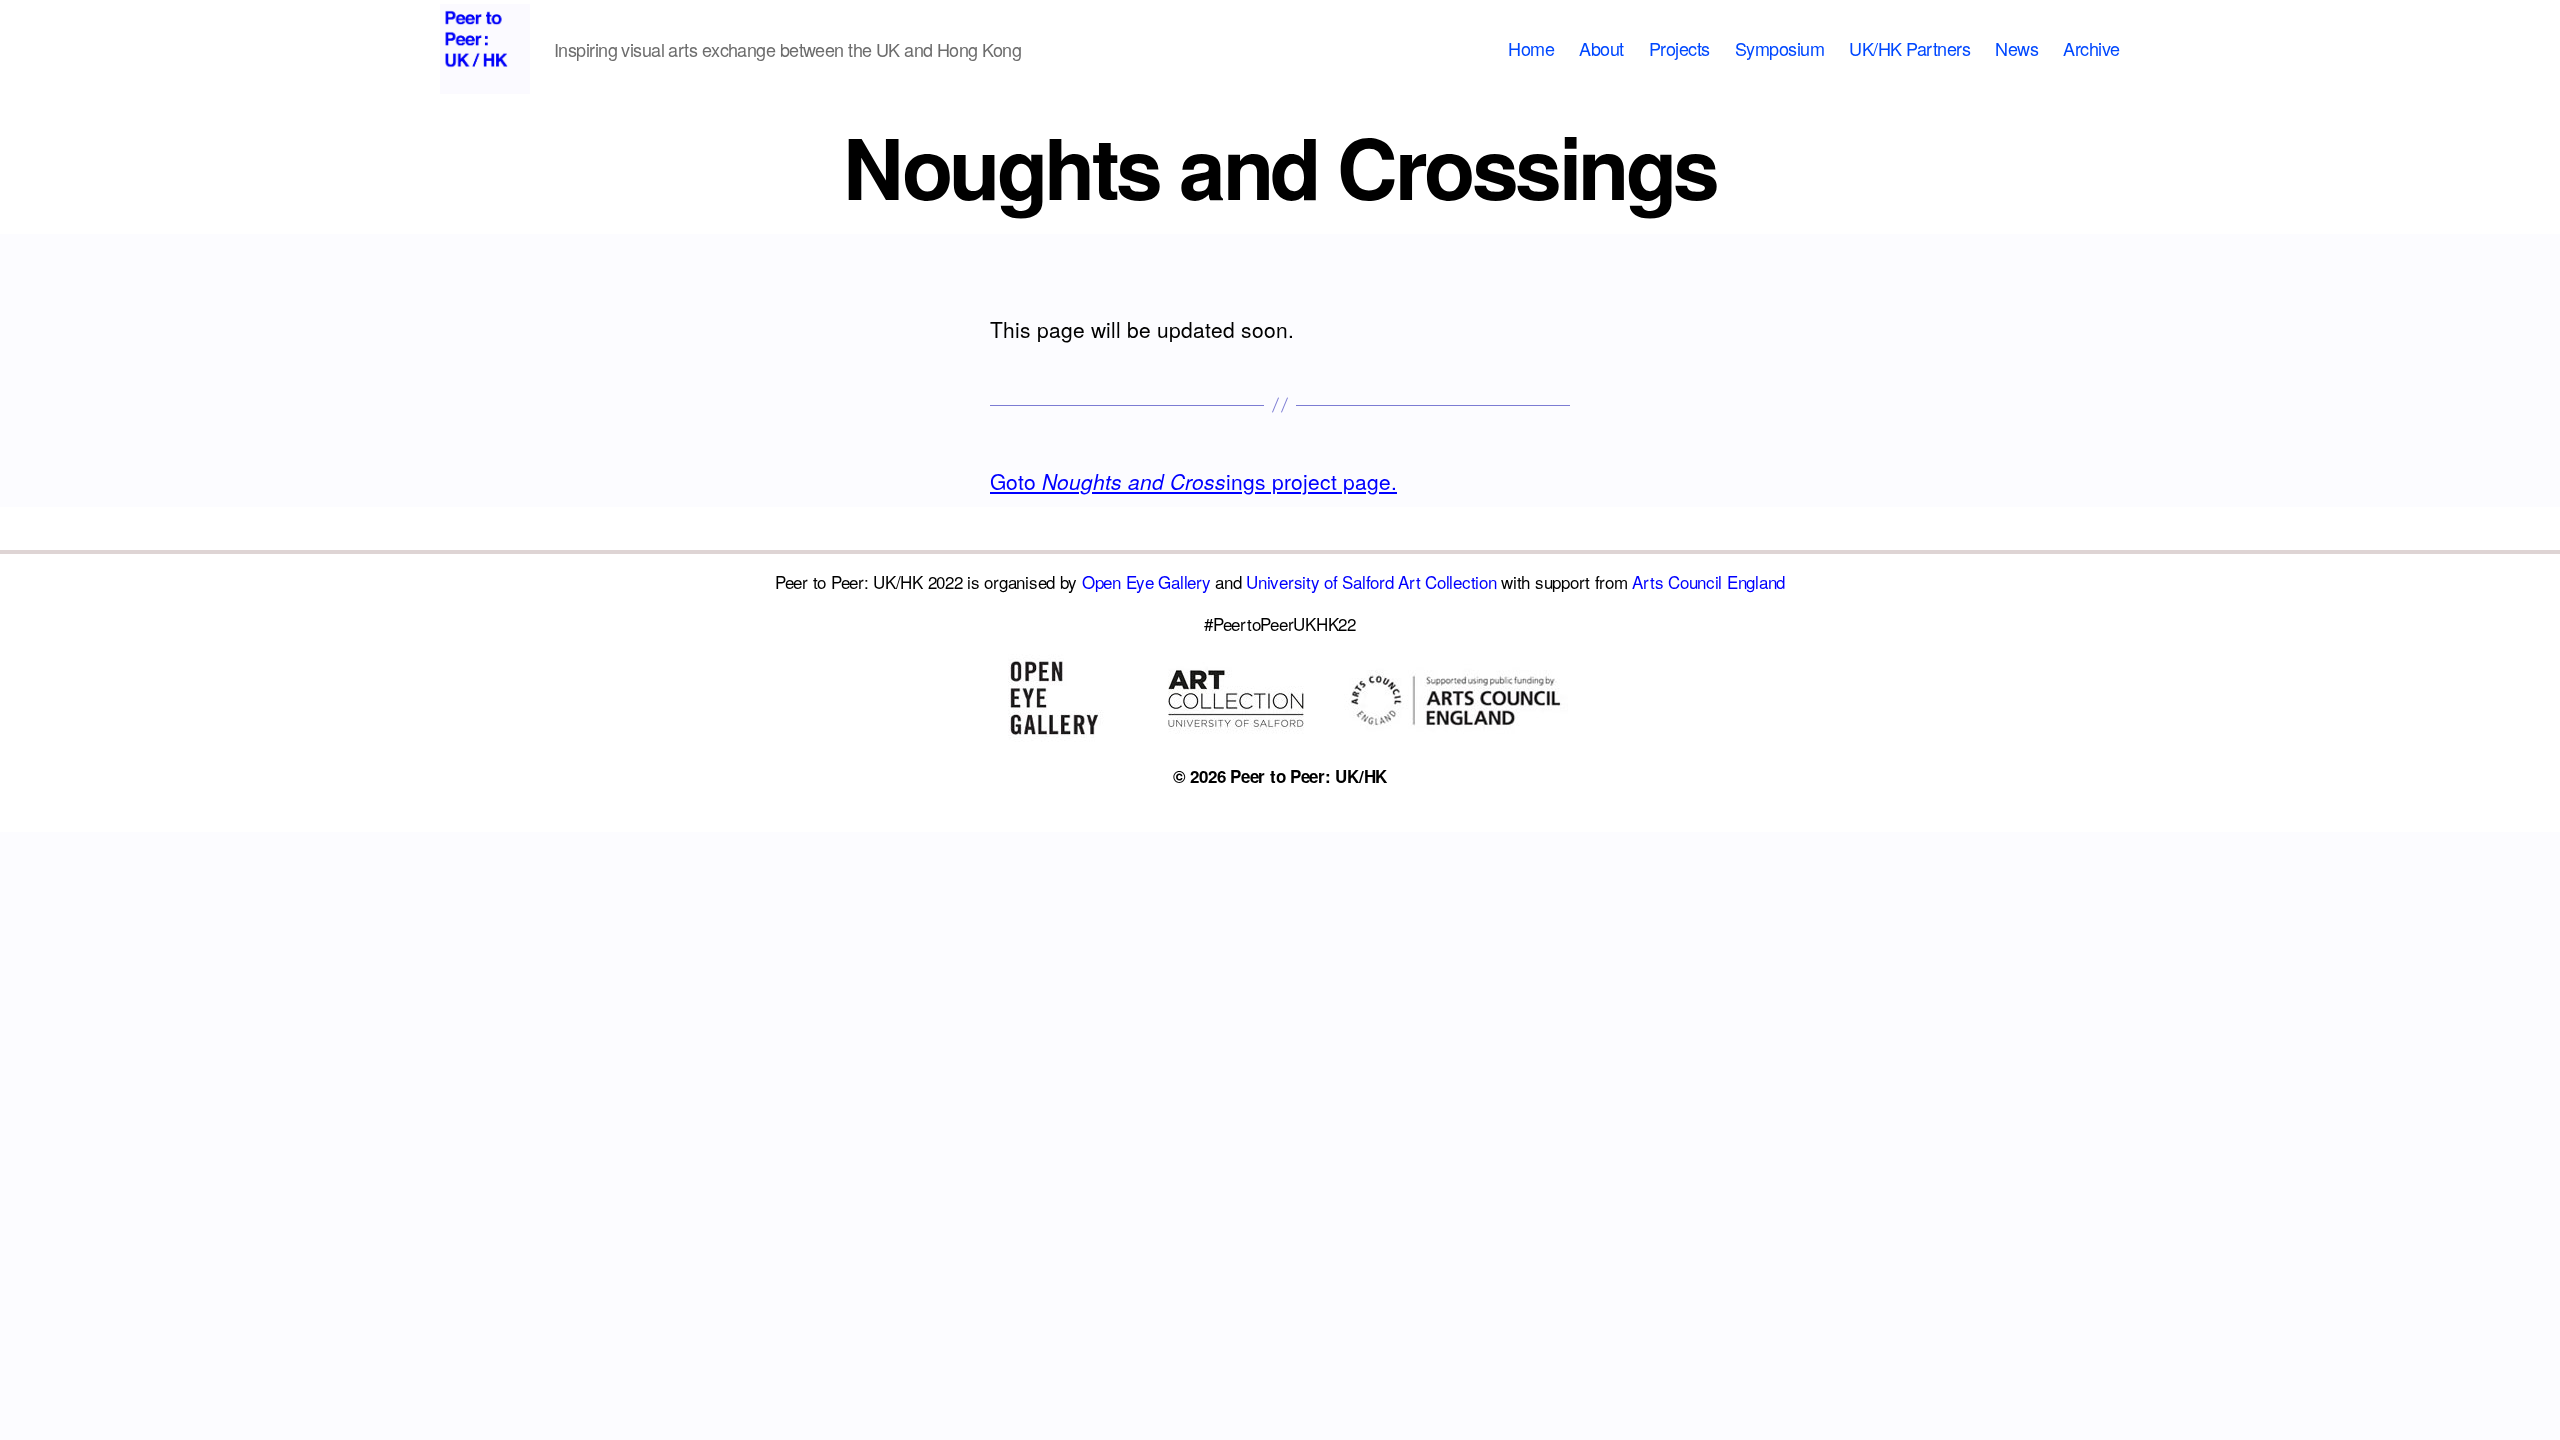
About (1601, 49)
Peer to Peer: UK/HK (1308, 776)
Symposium (1780, 49)
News (2016, 49)
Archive (2091, 49)
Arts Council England (1708, 581)
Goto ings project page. (1193, 481)
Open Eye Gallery (1146, 581)
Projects (1679, 49)
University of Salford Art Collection (1371, 581)
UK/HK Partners (1909, 49)
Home (1531, 49)
